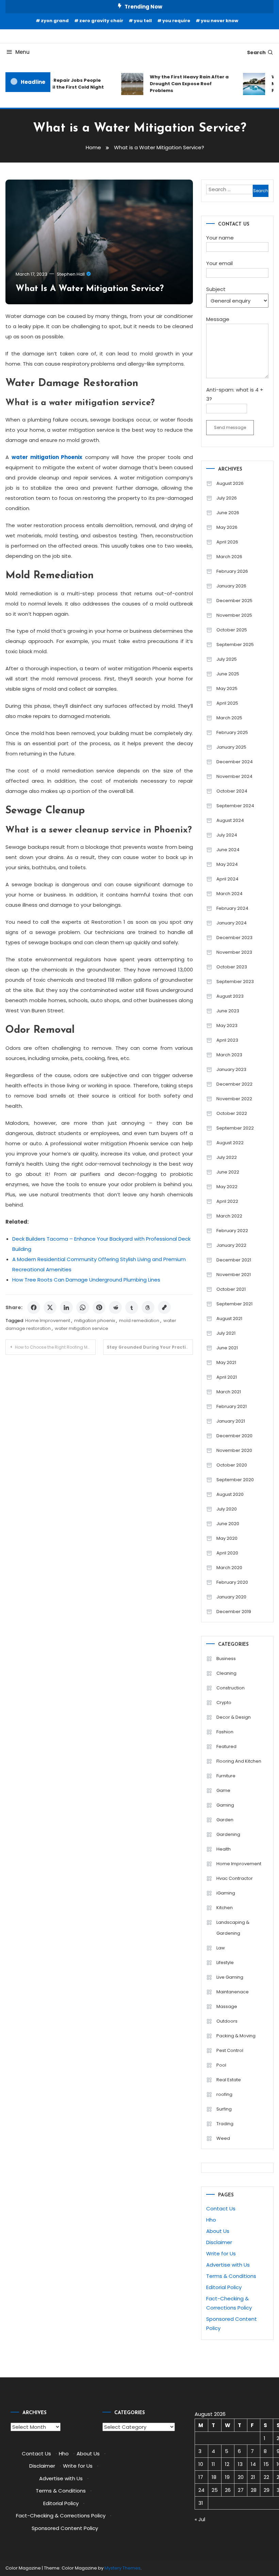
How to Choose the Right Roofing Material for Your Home (55, 1347)
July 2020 (227, 1509)
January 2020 (231, 1597)
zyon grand (55, 21)
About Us (218, 2231)
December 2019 (234, 1612)
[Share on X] (50, 1307)
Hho (211, 2220)
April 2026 (227, 542)
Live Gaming (230, 1977)
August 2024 (230, 820)
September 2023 (235, 982)
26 (228, 2490)
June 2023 (228, 1011)
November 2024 (234, 776)
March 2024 (229, 894)
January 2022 (231, 1245)
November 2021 (234, 1275)
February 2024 (232, 908)
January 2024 (232, 923)
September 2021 (234, 1304)
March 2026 (229, 557)
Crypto (224, 1703)
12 (227, 2464)
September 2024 (235, 806)
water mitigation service (81, 1328)
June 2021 (227, 1348)
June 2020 (228, 1524)
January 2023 (231, 1069)
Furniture (226, 1776)
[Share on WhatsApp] (83, 1307)
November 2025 (234, 615)
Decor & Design (234, 1717)
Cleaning (226, 1673)
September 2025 (235, 645)
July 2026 (227, 498)
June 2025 (228, 674)
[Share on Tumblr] (132, 1307)
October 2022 (232, 1113)
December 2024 (235, 762)
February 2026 (232, 571)
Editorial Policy (224, 2287)
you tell (143, 21)
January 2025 (231, 747)
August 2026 (230, 483)
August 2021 (229, 1318)
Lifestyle (225, 1962)
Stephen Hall (71, 274)
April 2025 (227, 703)
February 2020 (232, 1582)
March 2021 (229, 1392)
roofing (224, 2094)
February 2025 (232, 732)
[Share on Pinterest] (99, 1307)
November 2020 (234, 1450)
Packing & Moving (236, 2036)
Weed (223, 2138)
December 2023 (234, 938)
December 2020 (234, 1436)
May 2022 (227, 1187)
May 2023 (227, 1025)
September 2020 (235, 1480)
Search (256, 52)
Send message (230, 427)
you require (176, 21)
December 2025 (234, 601)
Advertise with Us (228, 2265)
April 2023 (227, 1040)
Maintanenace (233, 1992)
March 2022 (229, 1216)
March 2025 (229, 718)
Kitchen (225, 1908)
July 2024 (227, 835)
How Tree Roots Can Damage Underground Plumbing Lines (86, 1280)
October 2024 (232, 791)
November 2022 (234, 1099)
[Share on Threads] (148, 1307)
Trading (225, 2124)
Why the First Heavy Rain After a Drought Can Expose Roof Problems (181, 84)
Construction (231, 1688)
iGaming (226, 1893)
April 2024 (227, 879)
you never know (219, 21)
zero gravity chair (101, 21)
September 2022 (235, 1128)
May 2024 (227, 864)
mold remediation (139, 1321)
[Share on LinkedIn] (66, 1307)
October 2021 (231, 1289)
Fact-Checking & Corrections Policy (61, 2516)
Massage (227, 2006)
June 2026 (228, 513)
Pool (221, 2065)
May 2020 (227, 1538)
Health (224, 1849)
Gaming (225, 1805)
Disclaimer (219, 2242)
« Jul (200, 2519)
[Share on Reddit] (115, 1307)
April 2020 (227, 1553)
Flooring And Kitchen (239, 1761)
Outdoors (227, 2021)
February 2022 (232, 1231)
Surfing (224, 2109)
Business (226, 1659)
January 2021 (231, 1421)
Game (223, 1790)
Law (221, 1948)
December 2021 (234, 1260)
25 (215, 2490)
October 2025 (232, 630)
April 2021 (227, 1377)
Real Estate (229, 2080)
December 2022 (234, 1084)
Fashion (225, 1732)
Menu (22, 52)
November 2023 (234, 952)
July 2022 (227, 1157)
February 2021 (232, 1406)
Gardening (228, 1834)
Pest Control (230, 2050)
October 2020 (232, 1465)
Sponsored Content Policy (65, 2528)
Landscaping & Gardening (233, 1928)
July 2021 (226, 1333)
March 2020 (229, 1568)
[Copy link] (164, 1307)
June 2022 (228, 1172)
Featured (226, 1746)
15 (266, 2464)
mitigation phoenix (95, 1321)
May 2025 (227, 688)
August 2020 (230, 1494)
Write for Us (221, 2253)
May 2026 (227, 527)
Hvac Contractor (235, 1878)
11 (213, 2464)
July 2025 (227, 659)
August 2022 (230, 1143)
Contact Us (221, 2209)
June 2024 (228, 850)
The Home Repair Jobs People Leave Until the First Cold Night (58, 84)
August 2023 (230, 996)
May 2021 (226, 1362)
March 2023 (229, 1055)
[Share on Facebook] (34, 1307)
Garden (225, 1820)
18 (214, 2477)
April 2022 (227, 1201)
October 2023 (232, 967)
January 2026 (231, 586)
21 (253, 2477)
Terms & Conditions (231, 2276)
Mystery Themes (122, 2568)
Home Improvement (48, 1321)
